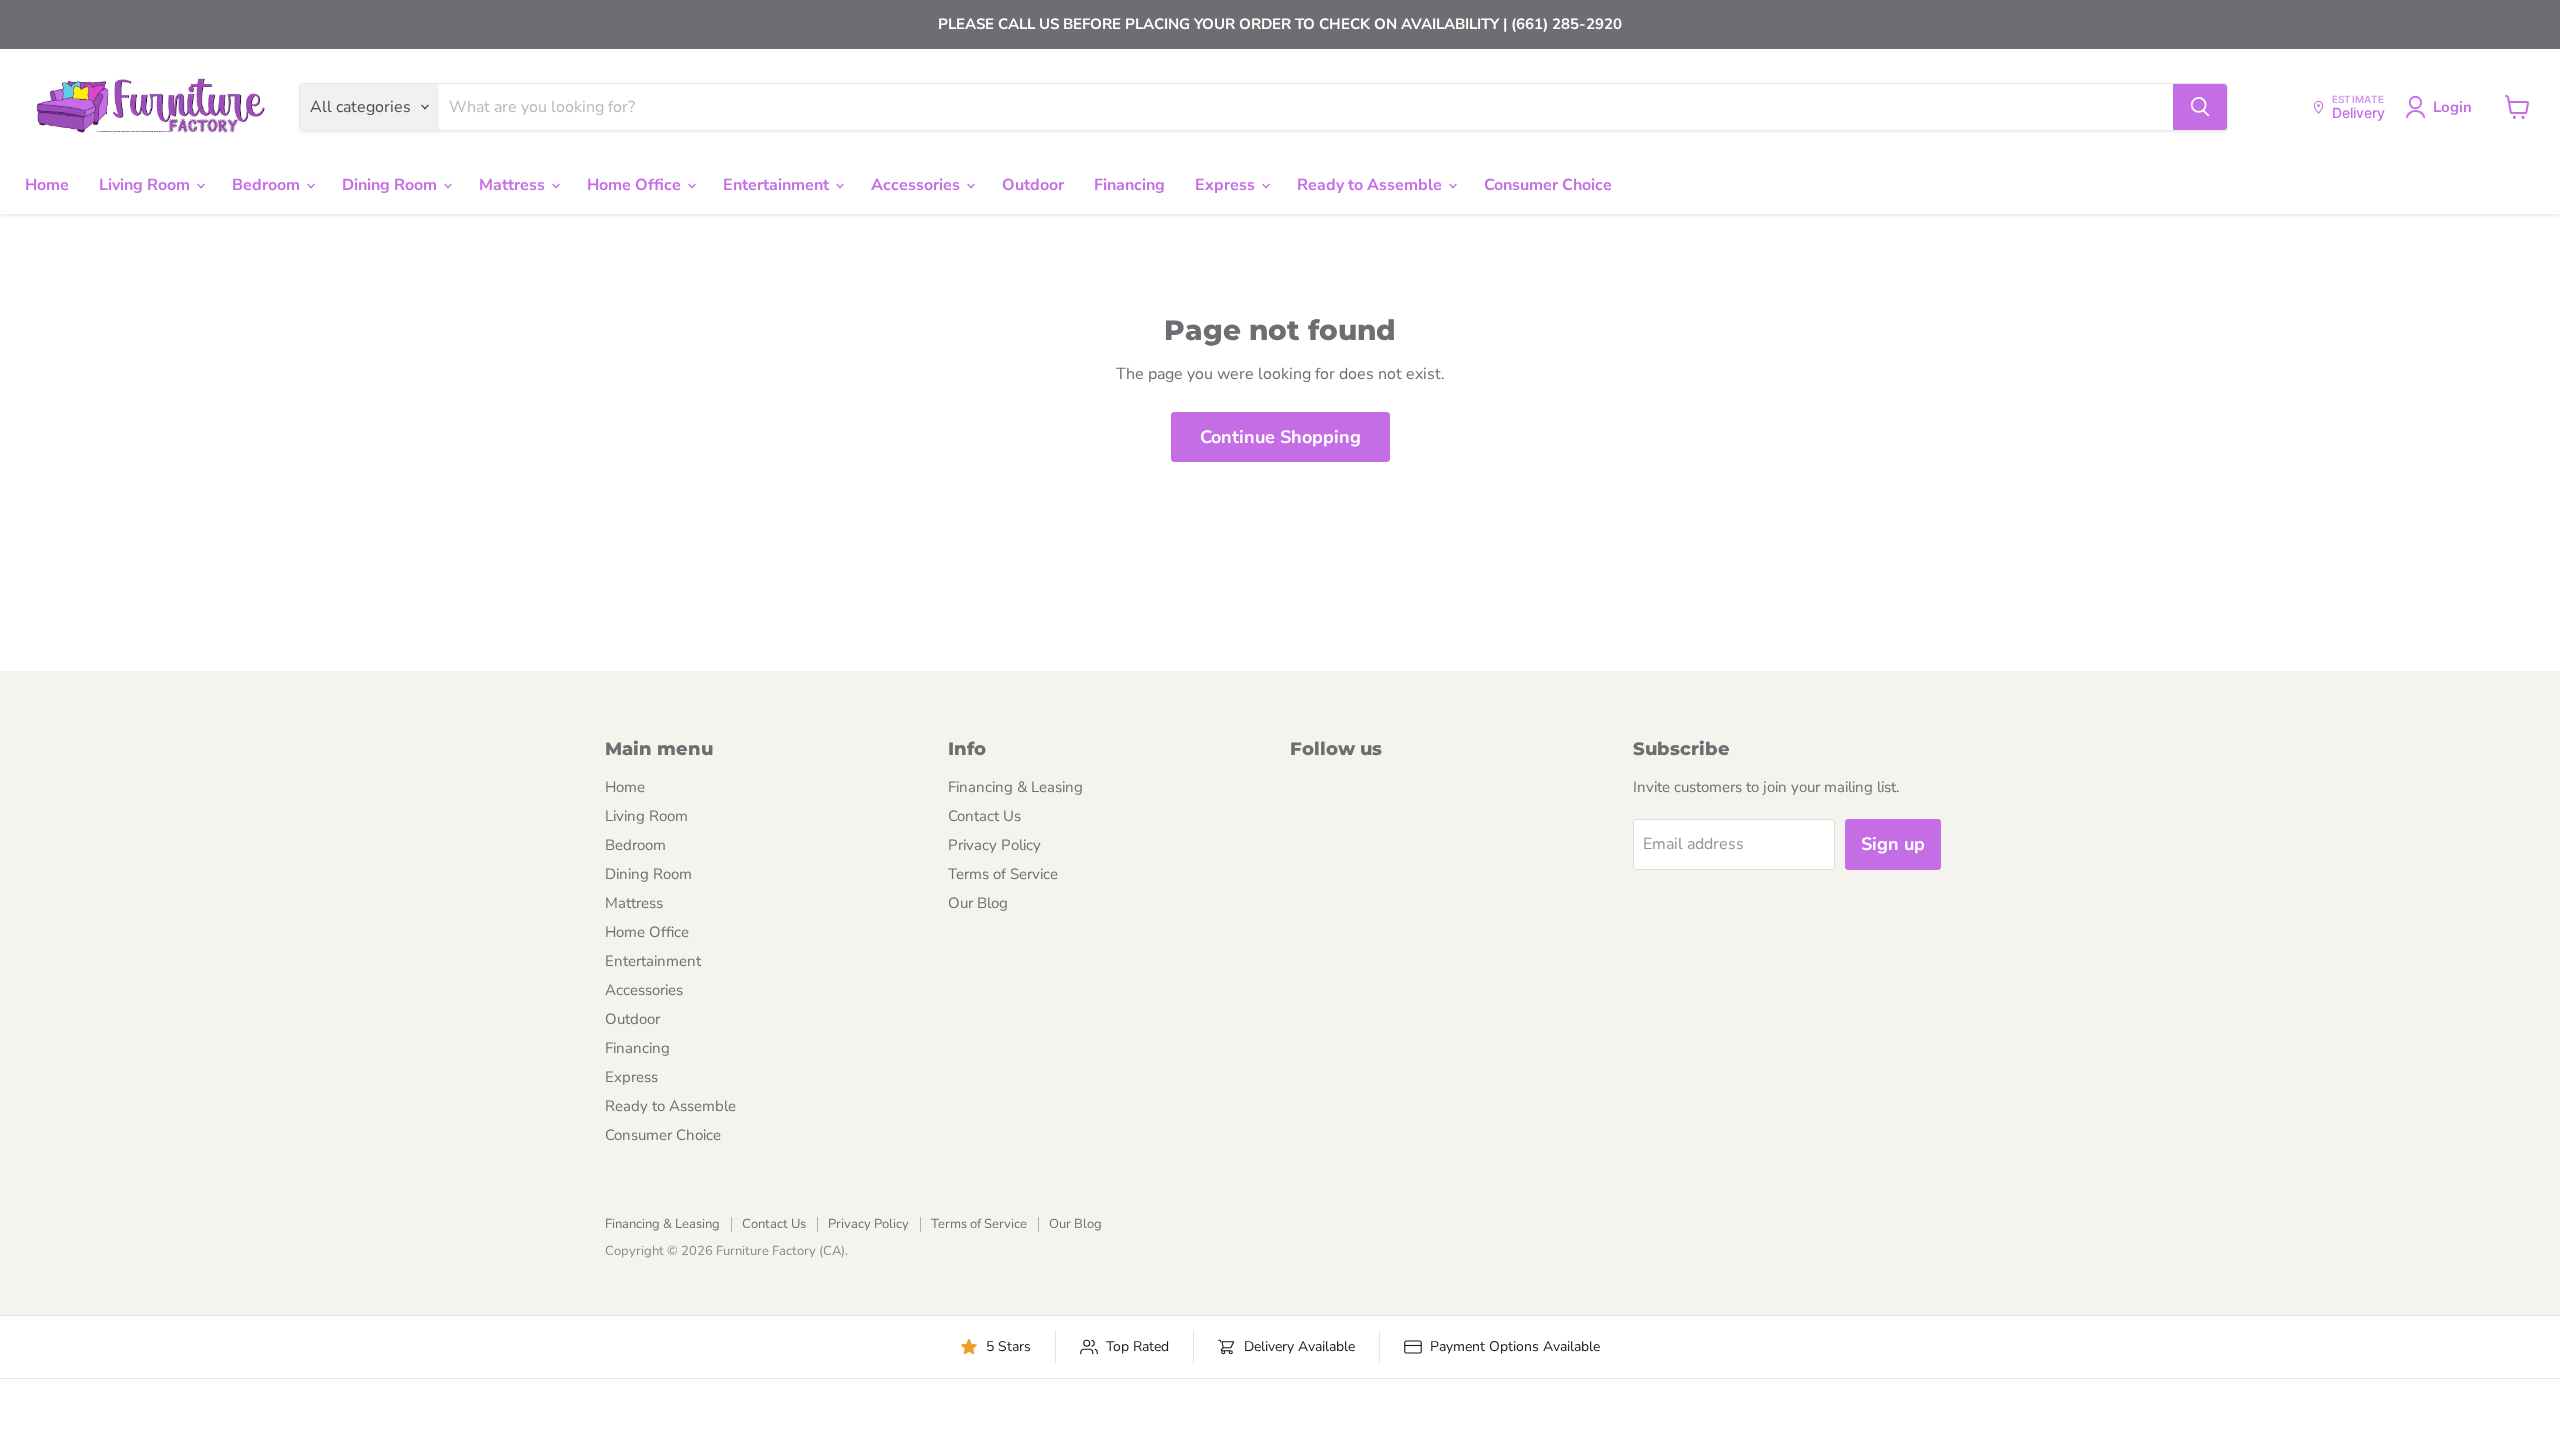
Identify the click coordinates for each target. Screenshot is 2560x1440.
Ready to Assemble (1371, 185)
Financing (1129, 185)
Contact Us (984, 816)
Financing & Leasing (1015, 787)
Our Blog (978, 903)
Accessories (917, 185)
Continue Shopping (1280, 437)
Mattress (514, 185)
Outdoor (1033, 185)
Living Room (146, 185)
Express (1227, 185)
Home (47, 185)
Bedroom (268, 185)
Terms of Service (1003, 874)
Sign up (1893, 844)
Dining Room (391, 185)
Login (2452, 107)
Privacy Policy (994, 845)
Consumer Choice (1548, 185)
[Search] (2200, 107)
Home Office (636, 185)
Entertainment (778, 185)
